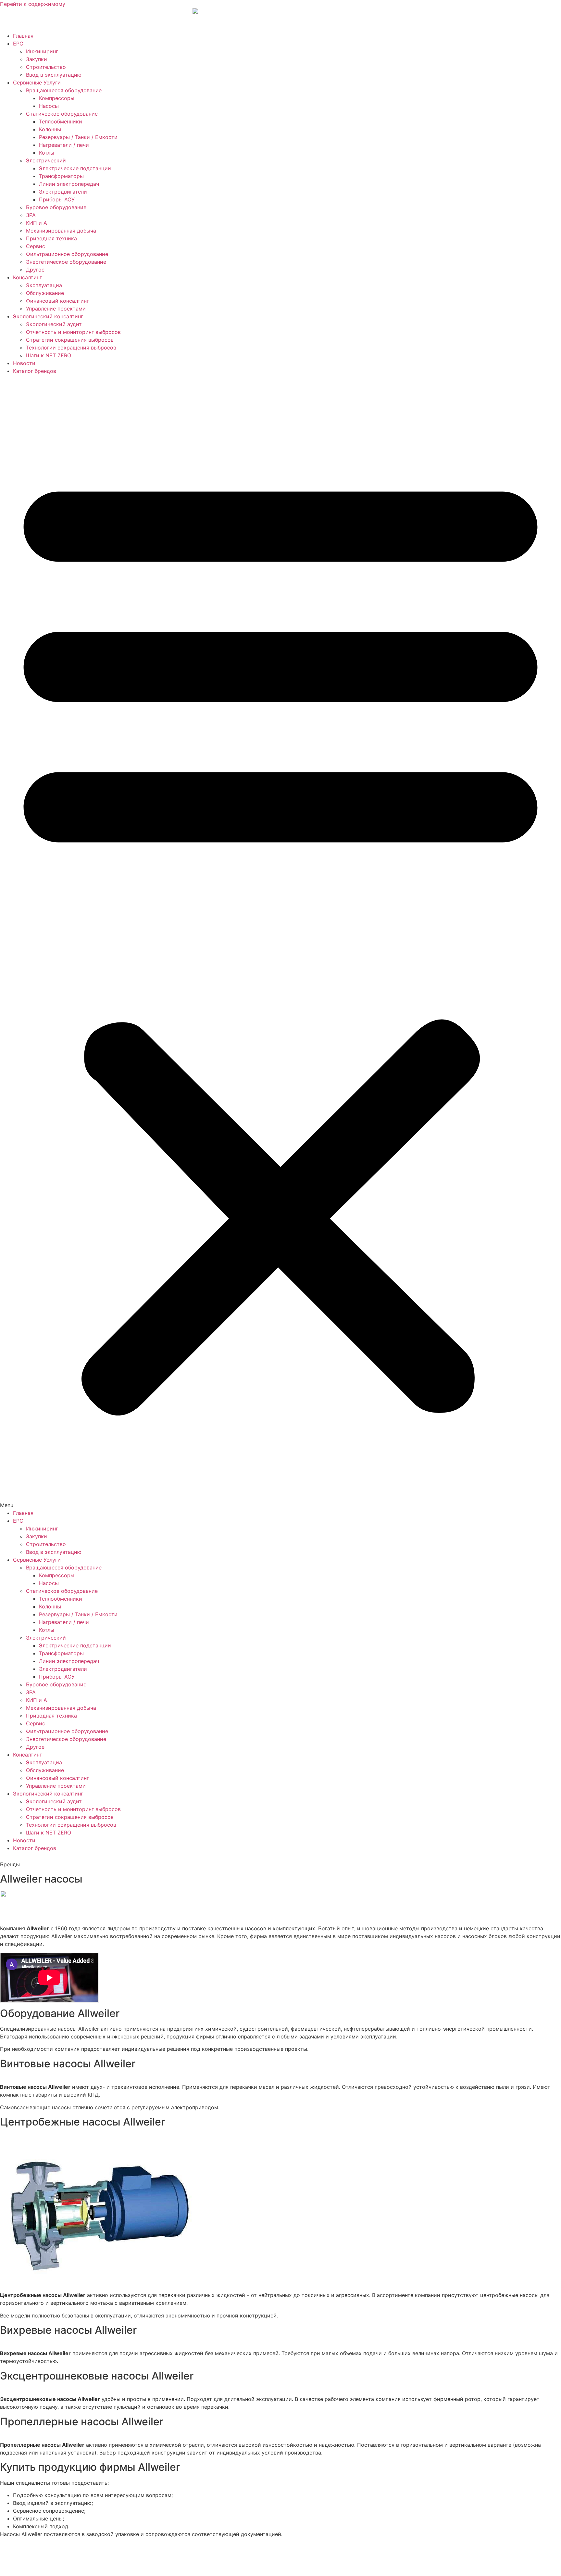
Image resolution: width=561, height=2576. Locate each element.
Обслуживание (45, 293)
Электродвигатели (63, 192)
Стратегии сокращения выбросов (70, 340)
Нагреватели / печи (64, 145)
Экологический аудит (54, 324)
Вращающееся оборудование (64, 90)
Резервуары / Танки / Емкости (78, 137)
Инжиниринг (42, 51)
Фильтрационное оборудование (67, 254)
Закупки (37, 59)
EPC (18, 44)
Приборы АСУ (57, 199)
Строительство (46, 67)
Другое (35, 270)
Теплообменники (61, 121)
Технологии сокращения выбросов (71, 348)
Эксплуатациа (44, 285)
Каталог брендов (35, 371)
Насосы (49, 106)
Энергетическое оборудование (66, 262)
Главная (23, 36)
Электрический (46, 160)
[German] (21, 1855)
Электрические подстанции (75, 168)
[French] (12, 1855)
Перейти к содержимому (33, 4)
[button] (280, 942)
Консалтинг (27, 277)
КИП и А (37, 223)
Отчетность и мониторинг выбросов (73, 332)
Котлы (47, 153)
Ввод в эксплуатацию (54, 75)
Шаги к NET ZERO (49, 355)
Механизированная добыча (61, 231)
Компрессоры (57, 98)
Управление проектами (56, 309)
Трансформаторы (61, 176)
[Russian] (29, 1855)
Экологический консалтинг (48, 316)
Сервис (36, 246)
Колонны (50, 129)
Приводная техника (51, 238)
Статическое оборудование (62, 114)
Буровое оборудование (56, 207)
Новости (24, 363)
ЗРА (31, 215)
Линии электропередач (69, 184)
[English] (4, 1855)
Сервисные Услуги (37, 82)
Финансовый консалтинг (57, 301)
